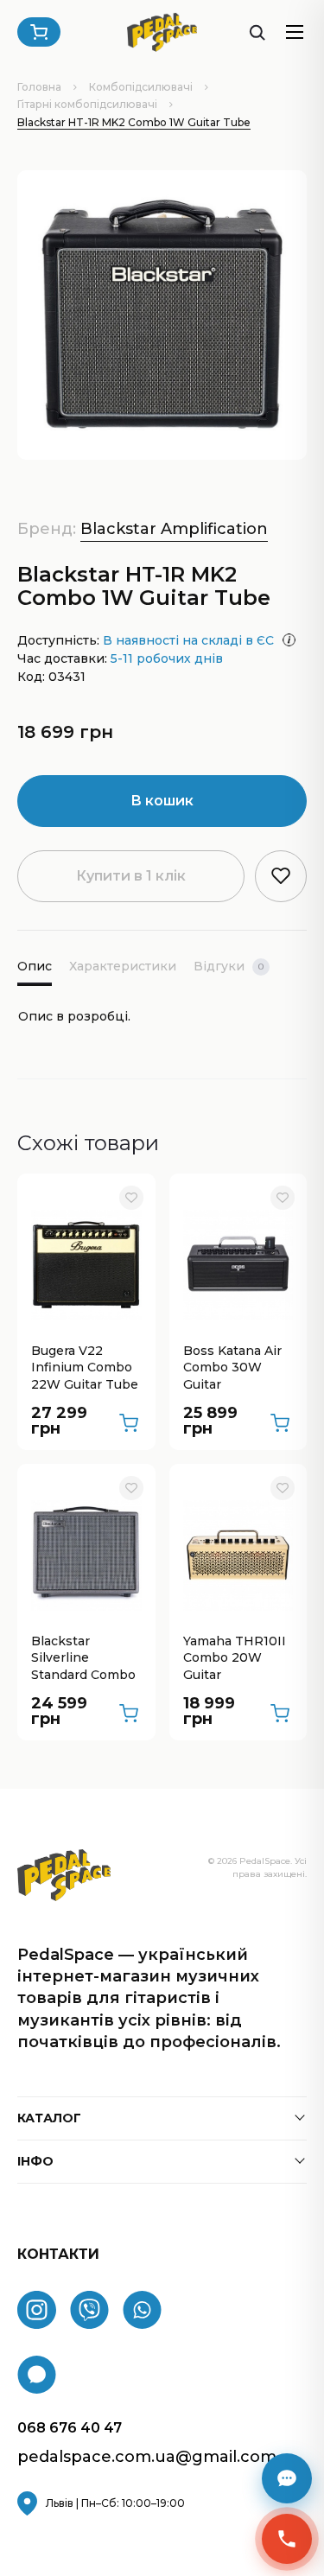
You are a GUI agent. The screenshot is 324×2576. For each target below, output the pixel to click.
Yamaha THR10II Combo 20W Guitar (235, 1658)
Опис (35, 966)
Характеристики (123, 966)
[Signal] (37, 2375)
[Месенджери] (287, 2478)
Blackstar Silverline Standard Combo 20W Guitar (83, 1659)
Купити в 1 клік (131, 876)
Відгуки (229, 966)
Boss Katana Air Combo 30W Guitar (232, 1368)
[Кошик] (39, 32)
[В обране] (131, 1198)
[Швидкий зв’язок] (287, 2539)
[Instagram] (37, 2310)
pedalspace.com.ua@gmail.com (147, 2457)
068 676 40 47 (70, 2428)
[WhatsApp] (142, 2310)
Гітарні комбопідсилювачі (87, 104)
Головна (39, 87)
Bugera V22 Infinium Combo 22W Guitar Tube (85, 1368)
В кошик (162, 801)
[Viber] (89, 2310)
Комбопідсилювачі (141, 87)
